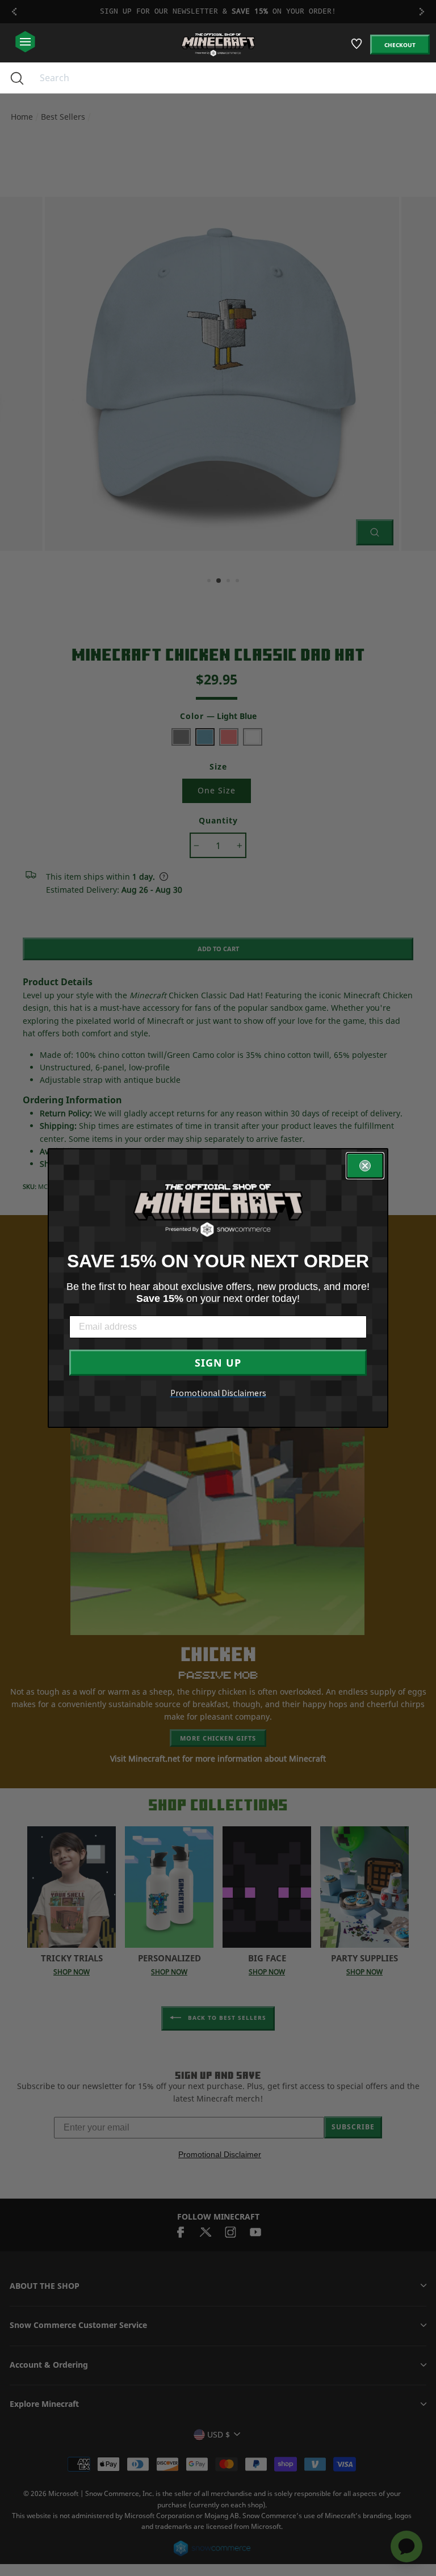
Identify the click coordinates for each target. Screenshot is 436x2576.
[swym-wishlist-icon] (357, 49)
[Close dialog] (365, 1166)
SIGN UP (218, 1363)
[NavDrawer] (25, 42)
